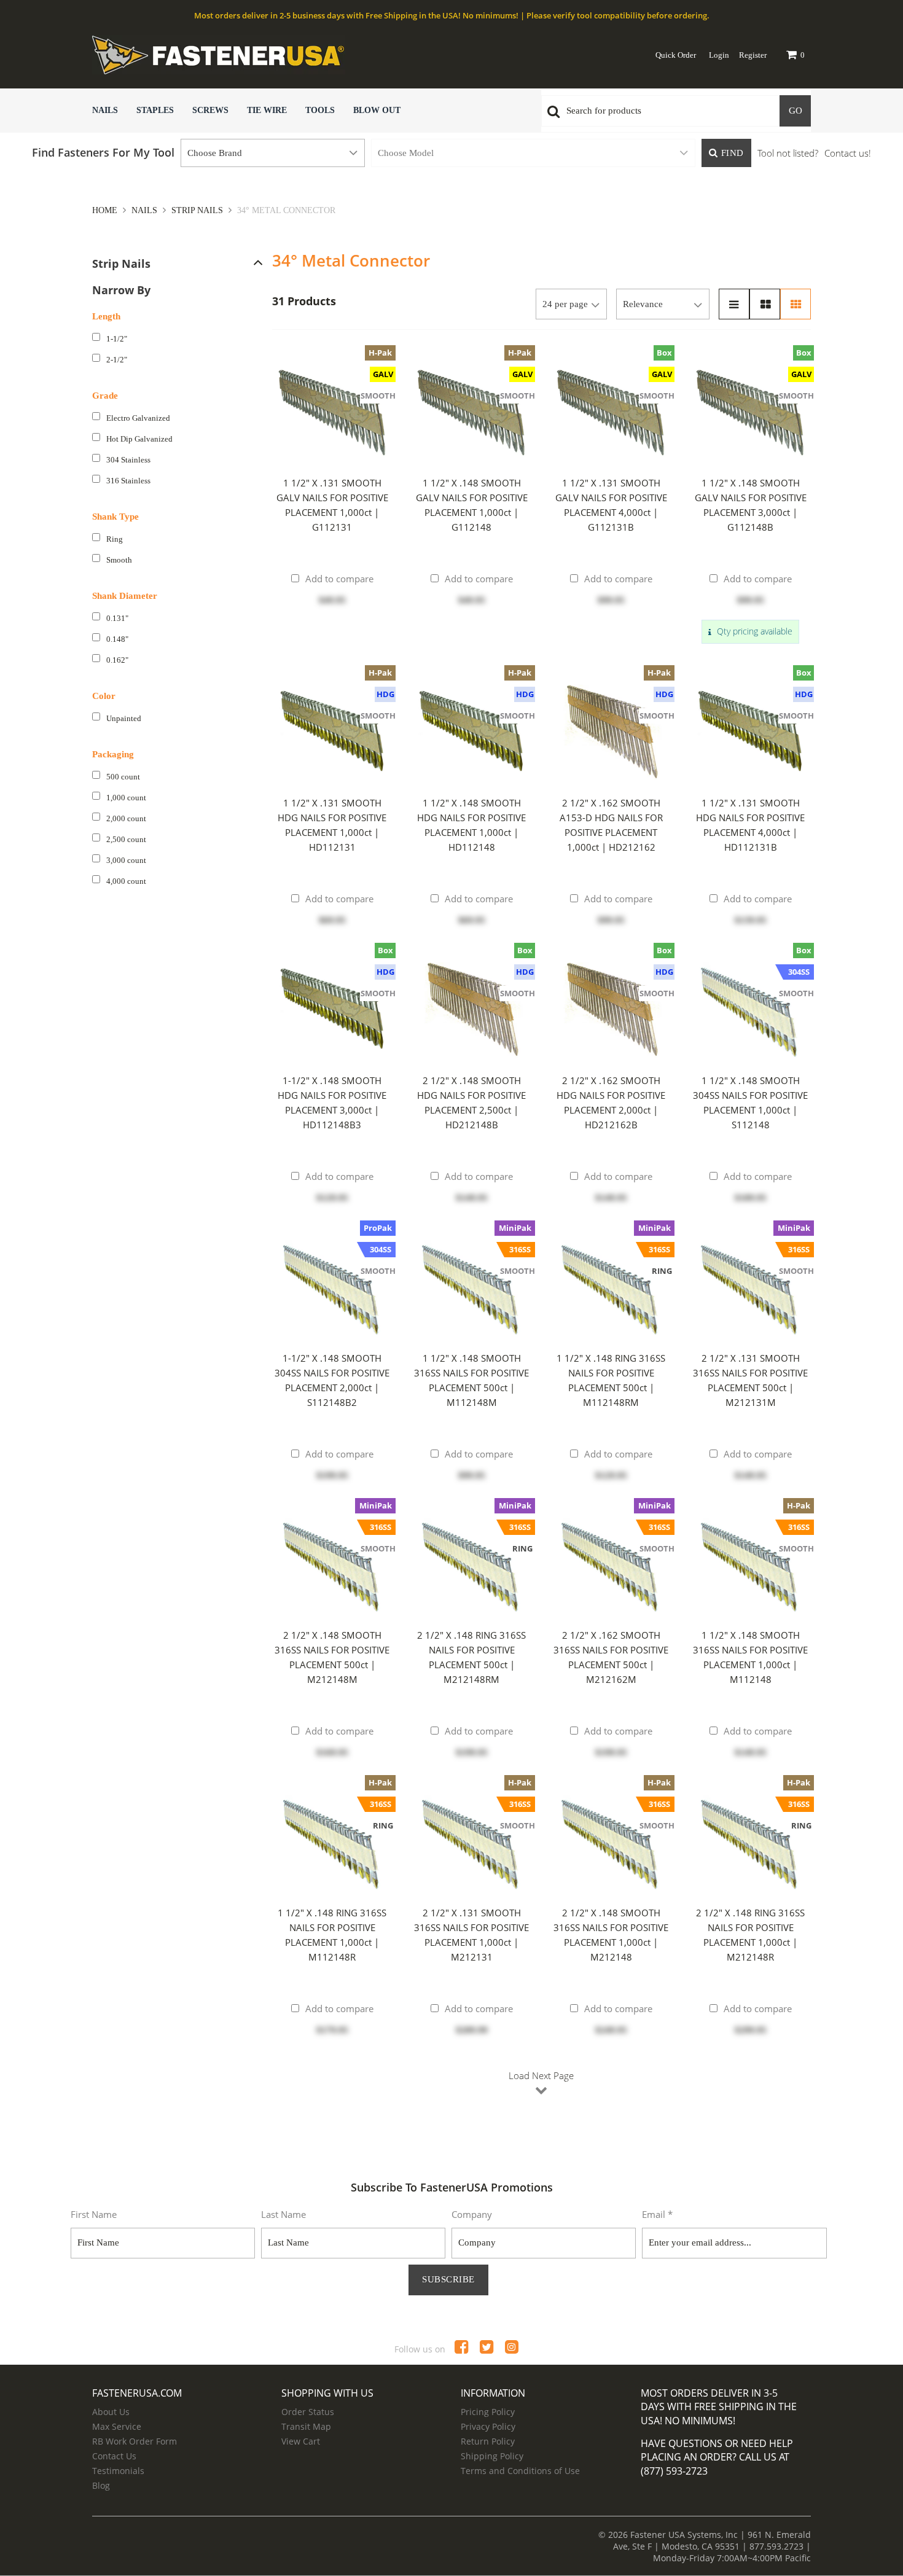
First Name (94, 2214)
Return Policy (488, 2441)
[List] (734, 304)
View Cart (301, 2441)
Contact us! (848, 153)
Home (106, 210)
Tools (320, 110)
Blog (101, 2485)
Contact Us (114, 2456)
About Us (111, 2412)
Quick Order (676, 55)
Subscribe (448, 2279)
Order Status (308, 2412)
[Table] (765, 304)
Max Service (117, 2426)
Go (795, 111)
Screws (210, 110)
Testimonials (118, 2471)
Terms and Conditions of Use (520, 2471)
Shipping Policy (492, 2456)
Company (472, 2214)
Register (753, 55)
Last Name (283, 2214)
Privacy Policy (488, 2426)
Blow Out (377, 110)
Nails (105, 110)
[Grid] (795, 304)
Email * (657, 2214)
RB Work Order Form (135, 2441)
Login (719, 55)
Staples (155, 110)
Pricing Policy (488, 2412)
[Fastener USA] (289, 55)
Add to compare (339, 579)
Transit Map (306, 2426)
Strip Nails (197, 210)
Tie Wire (267, 110)
